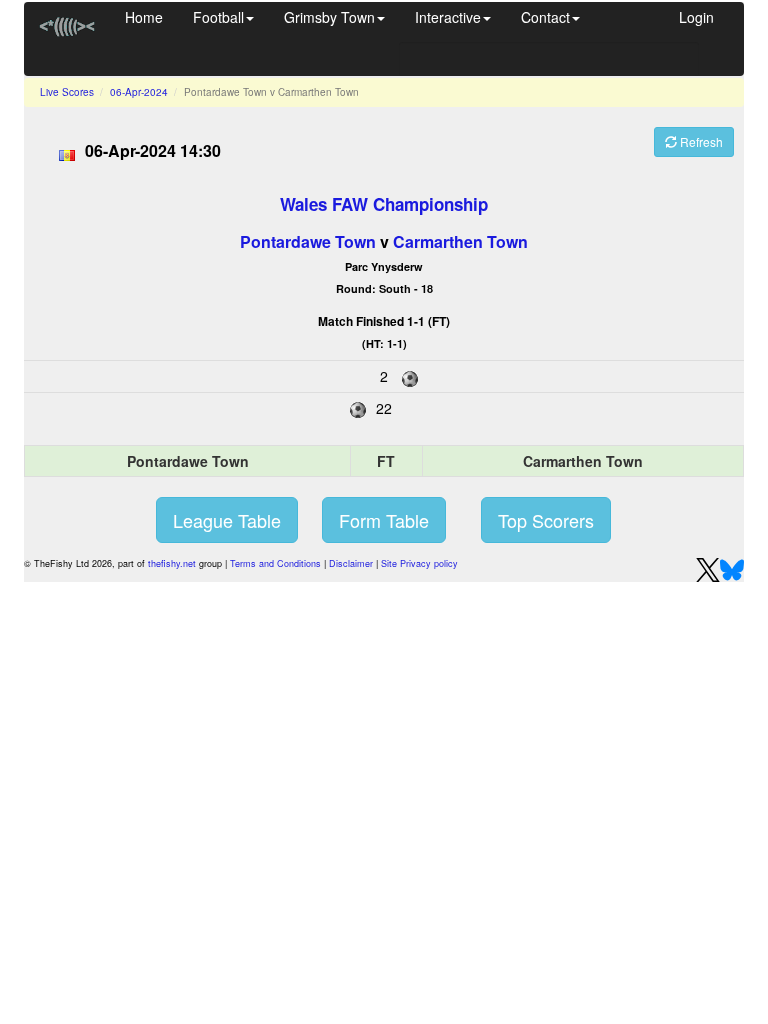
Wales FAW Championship (384, 204)
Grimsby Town (329, 17)
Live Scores (67, 92)
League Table (227, 520)
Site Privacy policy (419, 563)
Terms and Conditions (275, 563)
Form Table (384, 520)
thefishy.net (172, 563)
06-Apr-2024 (139, 92)
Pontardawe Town (308, 241)
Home (144, 17)
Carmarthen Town (460, 241)
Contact (545, 17)
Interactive (448, 17)
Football (218, 17)
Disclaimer (351, 563)
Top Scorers (546, 520)
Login (696, 17)
